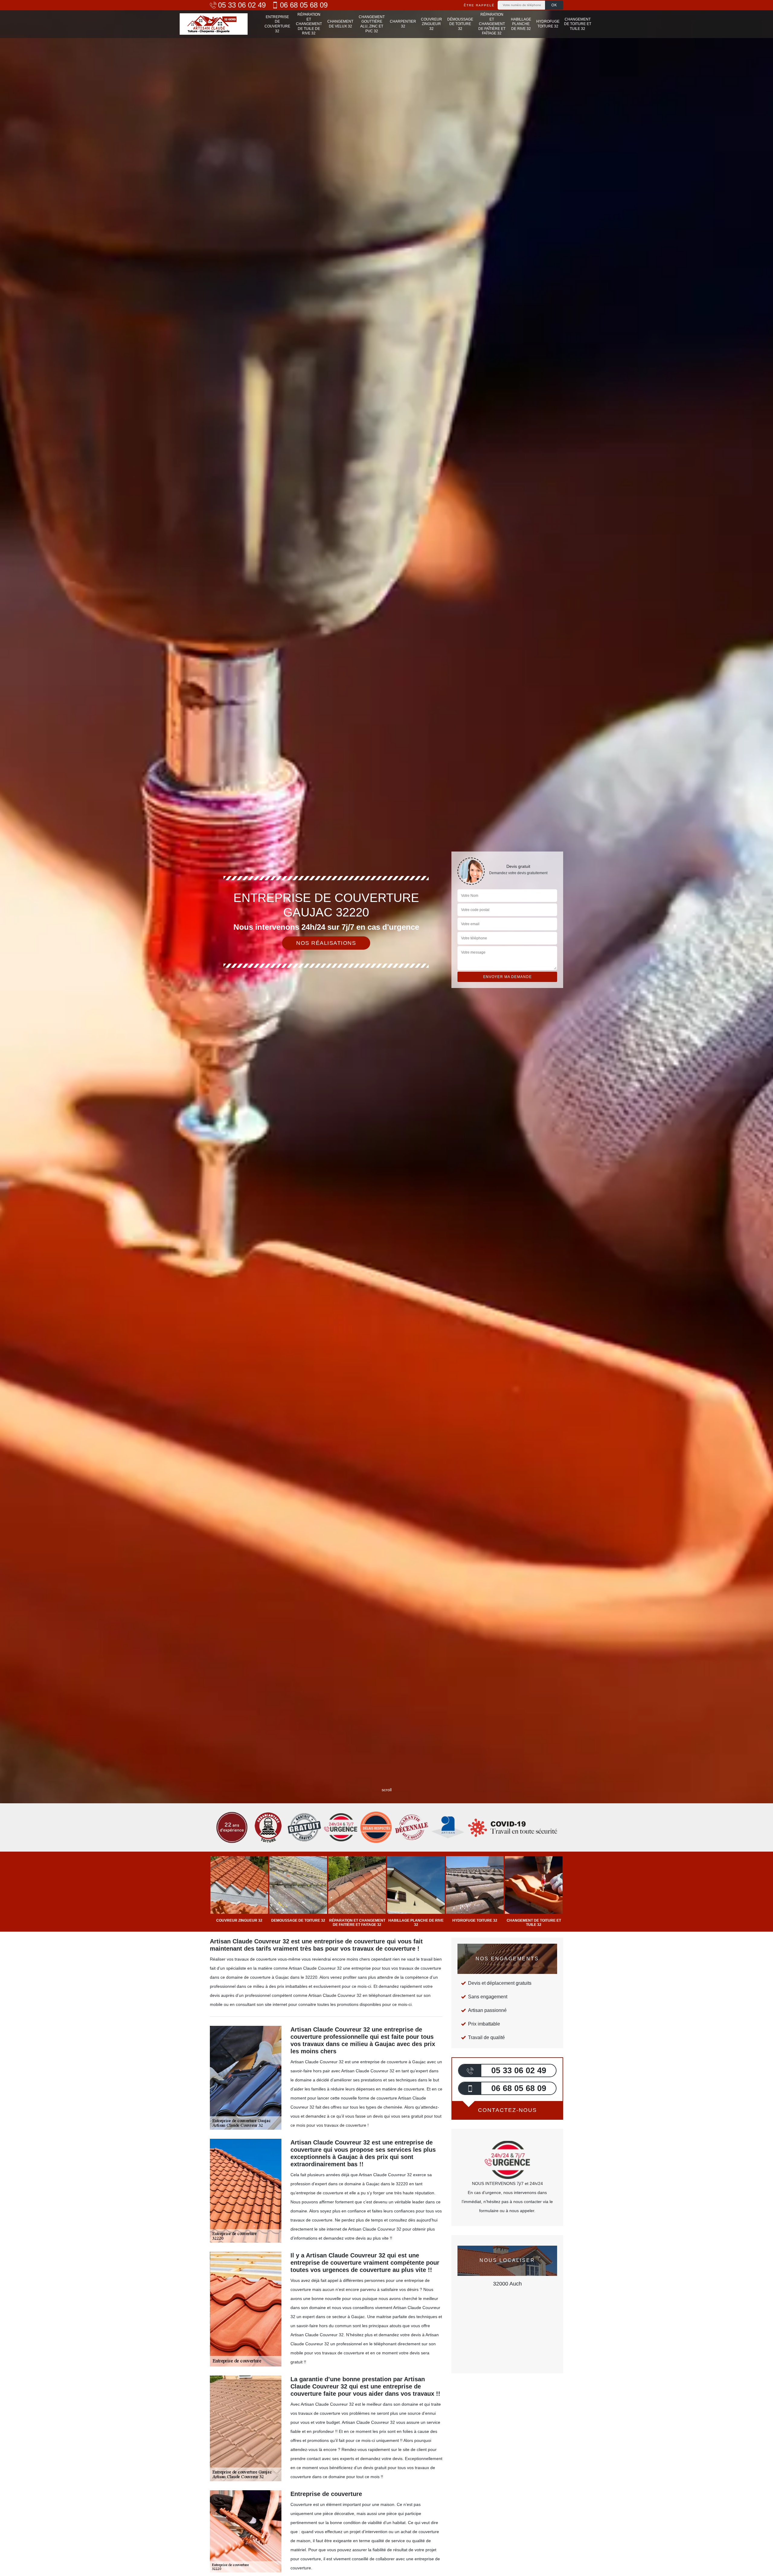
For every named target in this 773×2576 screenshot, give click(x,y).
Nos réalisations (326, 943)
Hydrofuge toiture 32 (548, 24)
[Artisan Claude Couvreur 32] (214, 24)
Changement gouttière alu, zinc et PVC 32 (372, 24)
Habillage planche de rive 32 (521, 24)
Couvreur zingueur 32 (431, 24)
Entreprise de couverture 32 (277, 24)
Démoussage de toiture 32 (460, 24)
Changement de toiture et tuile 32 (578, 24)
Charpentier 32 (403, 24)
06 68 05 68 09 (304, 5)
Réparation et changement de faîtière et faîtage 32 (492, 24)
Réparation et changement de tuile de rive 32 (309, 24)
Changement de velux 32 (340, 24)
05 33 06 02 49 (242, 5)
